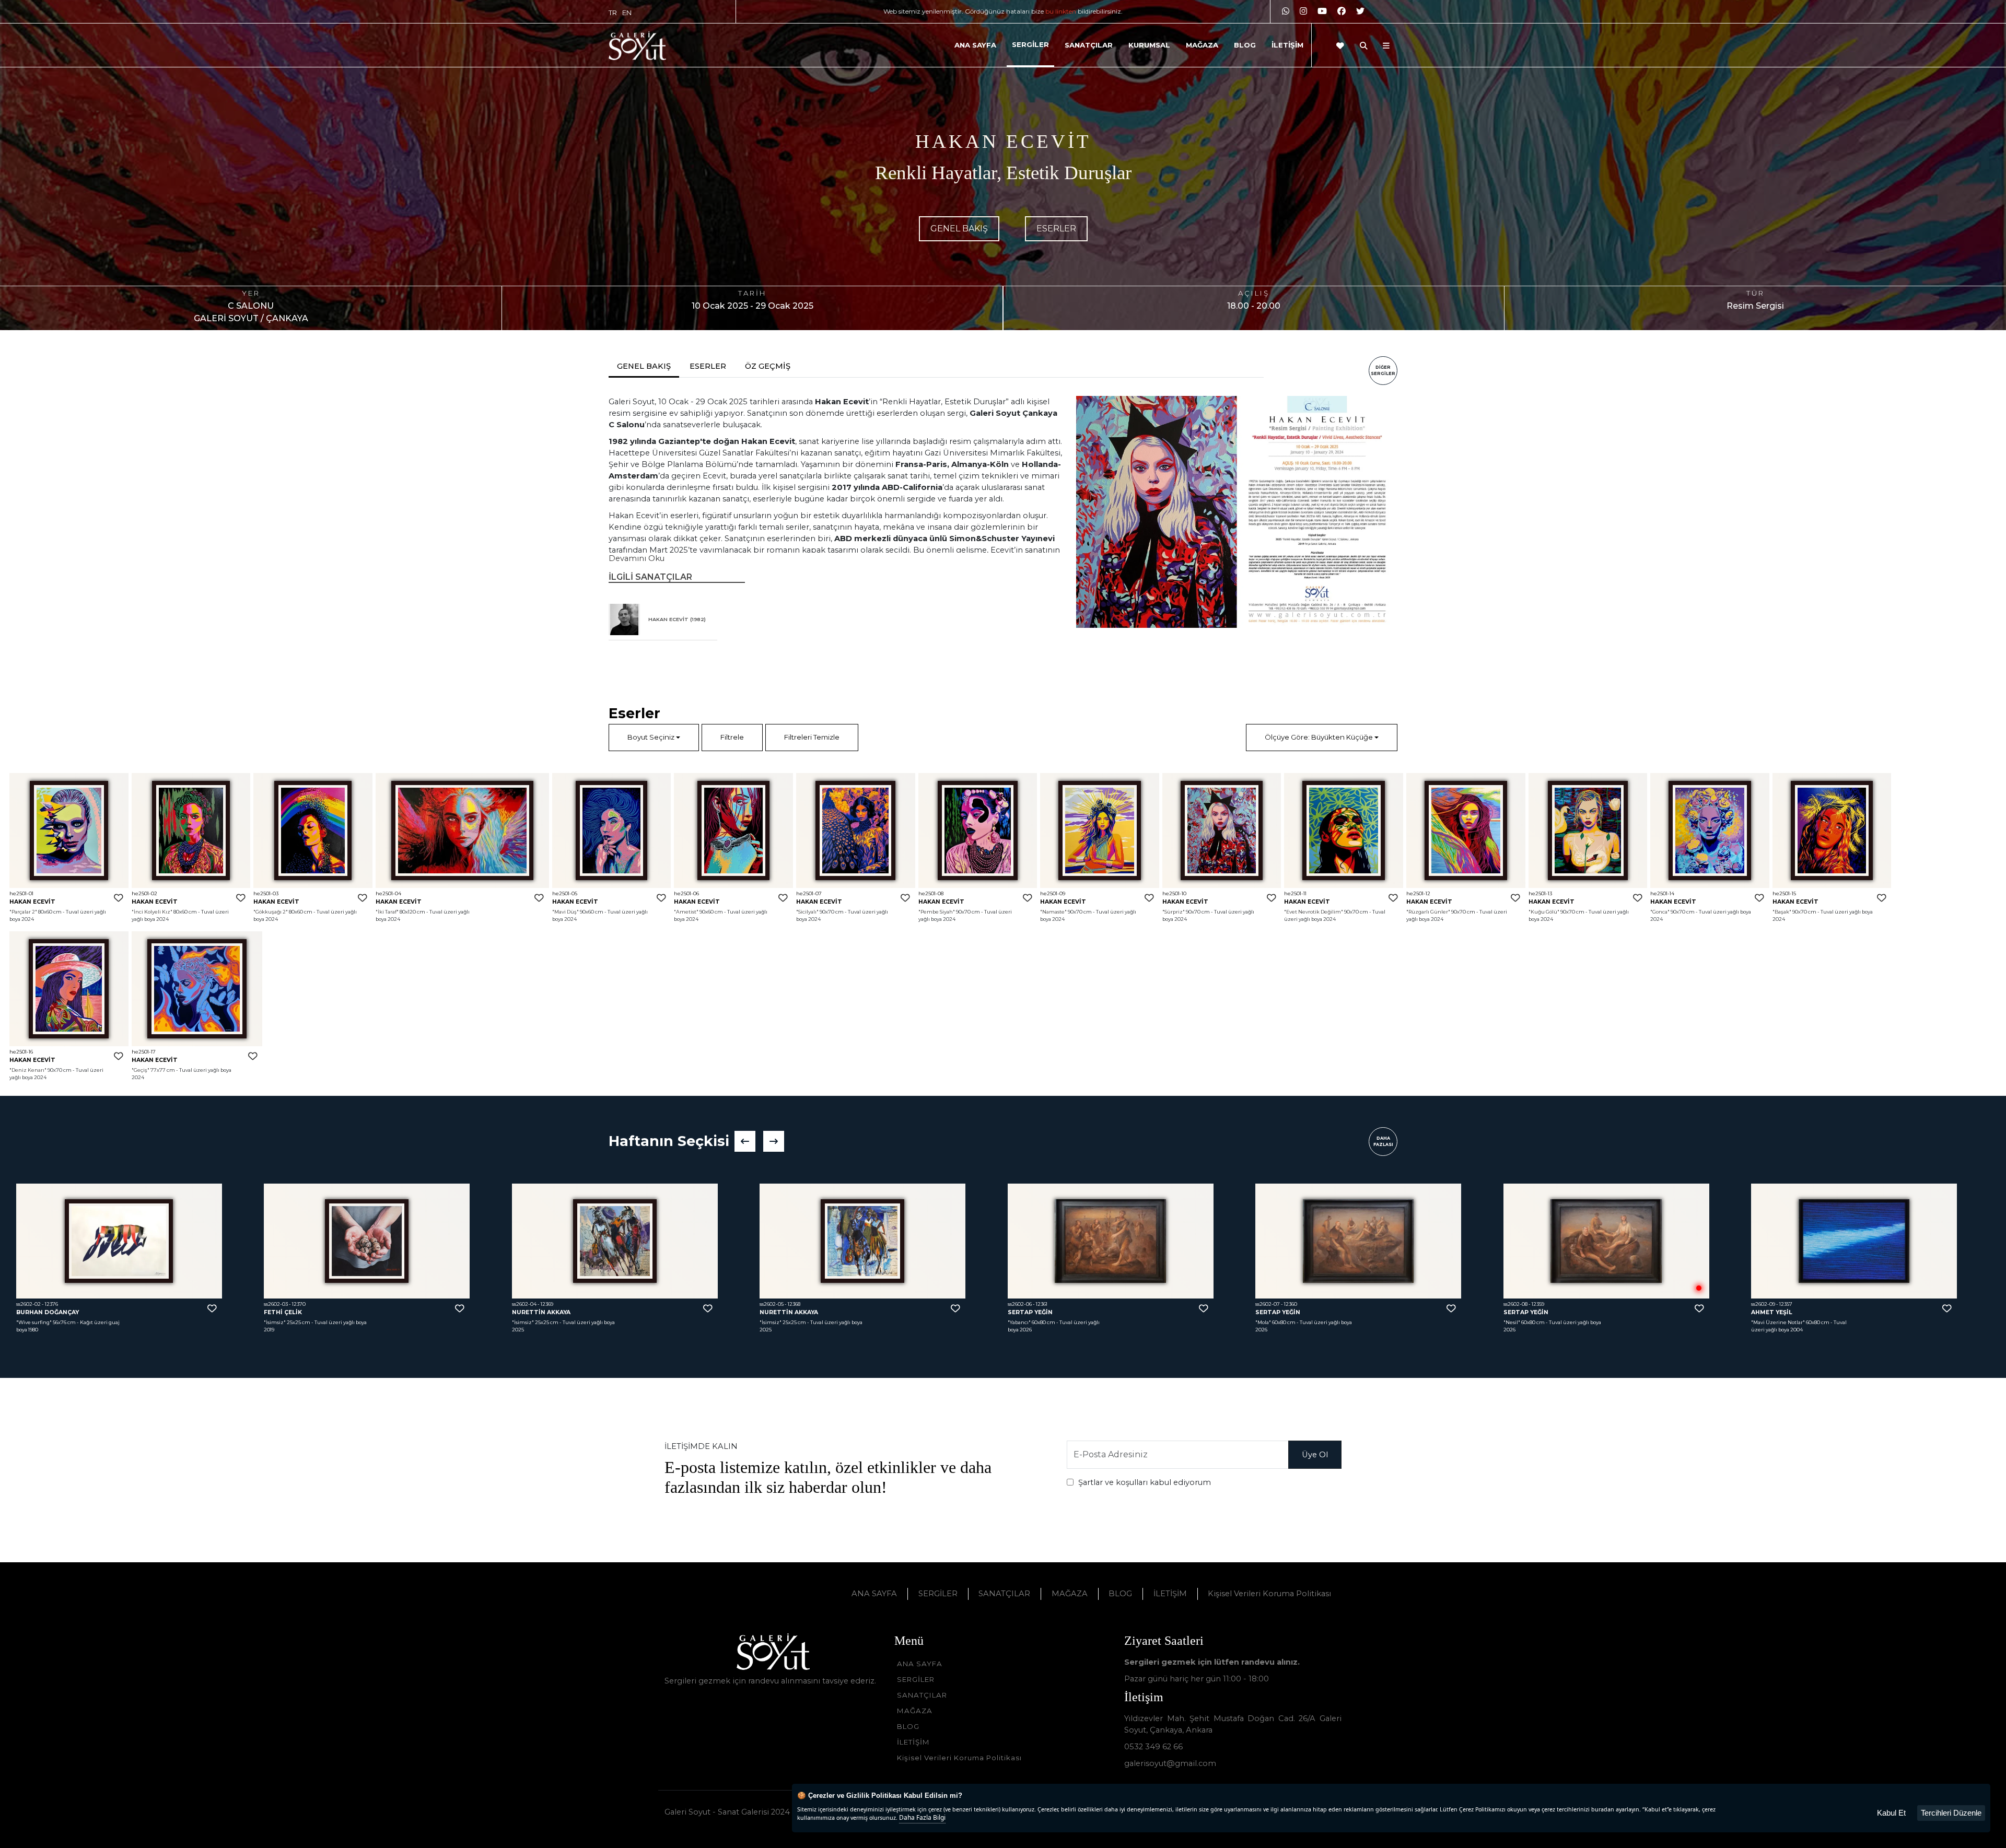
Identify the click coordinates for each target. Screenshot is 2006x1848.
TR (613, 13)
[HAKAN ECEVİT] (624, 619)
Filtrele (732, 737)
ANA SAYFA (975, 45)
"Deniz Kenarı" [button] (28, 1070)
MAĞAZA (1202, 45)
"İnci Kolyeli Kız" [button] (152, 912)
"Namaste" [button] (1053, 912)
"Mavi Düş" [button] (565, 912)
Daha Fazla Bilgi (922, 1817)
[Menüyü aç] (1386, 46)
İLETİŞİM (1287, 45)
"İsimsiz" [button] (27, 1322)
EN (627, 13)
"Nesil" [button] (1016, 1322)
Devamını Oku (637, 558)
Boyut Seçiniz (651, 737)
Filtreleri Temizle (812, 737)
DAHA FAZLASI (1383, 1141)
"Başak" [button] (1782, 912)
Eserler (1056, 229)
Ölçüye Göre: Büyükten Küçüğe (1319, 737)
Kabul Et (1891, 1813)
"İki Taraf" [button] (387, 912)
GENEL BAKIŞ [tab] (644, 366)
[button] (69, 831)
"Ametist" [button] (686, 912)
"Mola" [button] (767, 1322)
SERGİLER (1030, 44)
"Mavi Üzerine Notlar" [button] (1282, 1322)
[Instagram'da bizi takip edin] (1303, 11)
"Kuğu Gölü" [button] (1544, 912)
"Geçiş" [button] (141, 1070)
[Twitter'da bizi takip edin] (1360, 11)
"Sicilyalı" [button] (807, 912)
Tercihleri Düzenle (1951, 1813)
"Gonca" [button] (1660, 912)
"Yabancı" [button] (523, 1322)
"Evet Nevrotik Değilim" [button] (1314, 912)
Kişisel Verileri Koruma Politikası (1269, 1594)
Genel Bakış (959, 229)
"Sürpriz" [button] (1174, 912)
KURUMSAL (1149, 45)
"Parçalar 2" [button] (23, 912)
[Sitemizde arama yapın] (1364, 46)
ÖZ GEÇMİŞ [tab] (768, 366)
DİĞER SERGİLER (1383, 370)
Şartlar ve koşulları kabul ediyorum (1145, 1482)
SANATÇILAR (1089, 45)
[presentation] (745, 1141)
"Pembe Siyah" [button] (937, 912)
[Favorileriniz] (1340, 46)
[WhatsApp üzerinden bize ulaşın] (1286, 11)
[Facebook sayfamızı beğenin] (1342, 11)
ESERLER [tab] (708, 366)
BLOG (1245, 45)
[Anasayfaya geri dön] (637, 46)
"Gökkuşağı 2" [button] (271, 912)
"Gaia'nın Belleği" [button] (1525, 1322)
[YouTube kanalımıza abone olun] (1322, 11)
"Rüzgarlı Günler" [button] (1428, 912)
